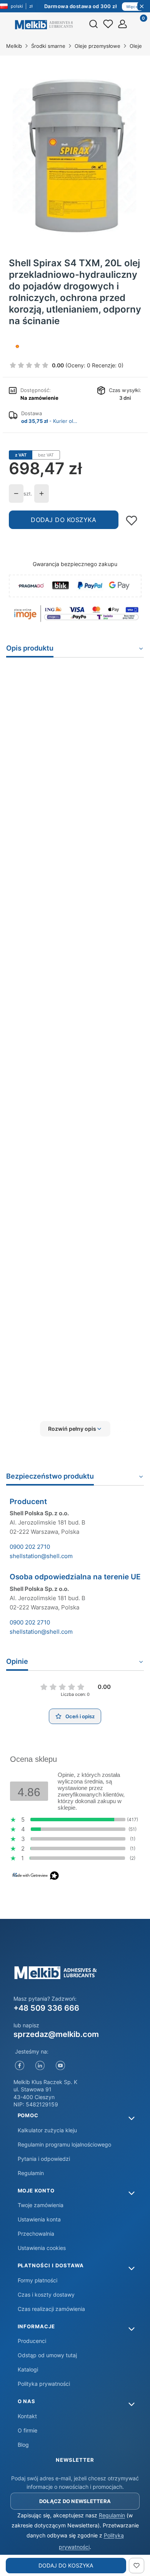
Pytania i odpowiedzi (44, 2159)
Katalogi (28, 2369)
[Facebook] (20, 2066)
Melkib (14, 46)
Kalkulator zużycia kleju (47, 2130)
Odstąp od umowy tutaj (47, 2355)
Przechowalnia (36, 2234)
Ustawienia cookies (42, 2248)
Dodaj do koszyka (63, 520)
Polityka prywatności (44, 2384)
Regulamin (31, 2173)
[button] (75, 1429)
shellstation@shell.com (41, 1556)
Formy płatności (37, 2280)
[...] (75, 151)
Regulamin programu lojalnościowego (64, 2144)
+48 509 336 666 (46, 2008)
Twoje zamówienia (41, 2205)
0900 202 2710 (30, 1547)
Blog (23, 2445)
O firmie (27, 2430)
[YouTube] (61, 2066)
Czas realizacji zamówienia (51, 2309)
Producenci (32, 2341)
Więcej (133, 7)
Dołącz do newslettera (75, 2501)
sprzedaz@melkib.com (56, 2034)
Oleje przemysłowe (97, 46)
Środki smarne (48, 46)
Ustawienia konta (39, 2219)
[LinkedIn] (40, 2066)
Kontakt (27, 2416)
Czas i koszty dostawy (46, 2295)
